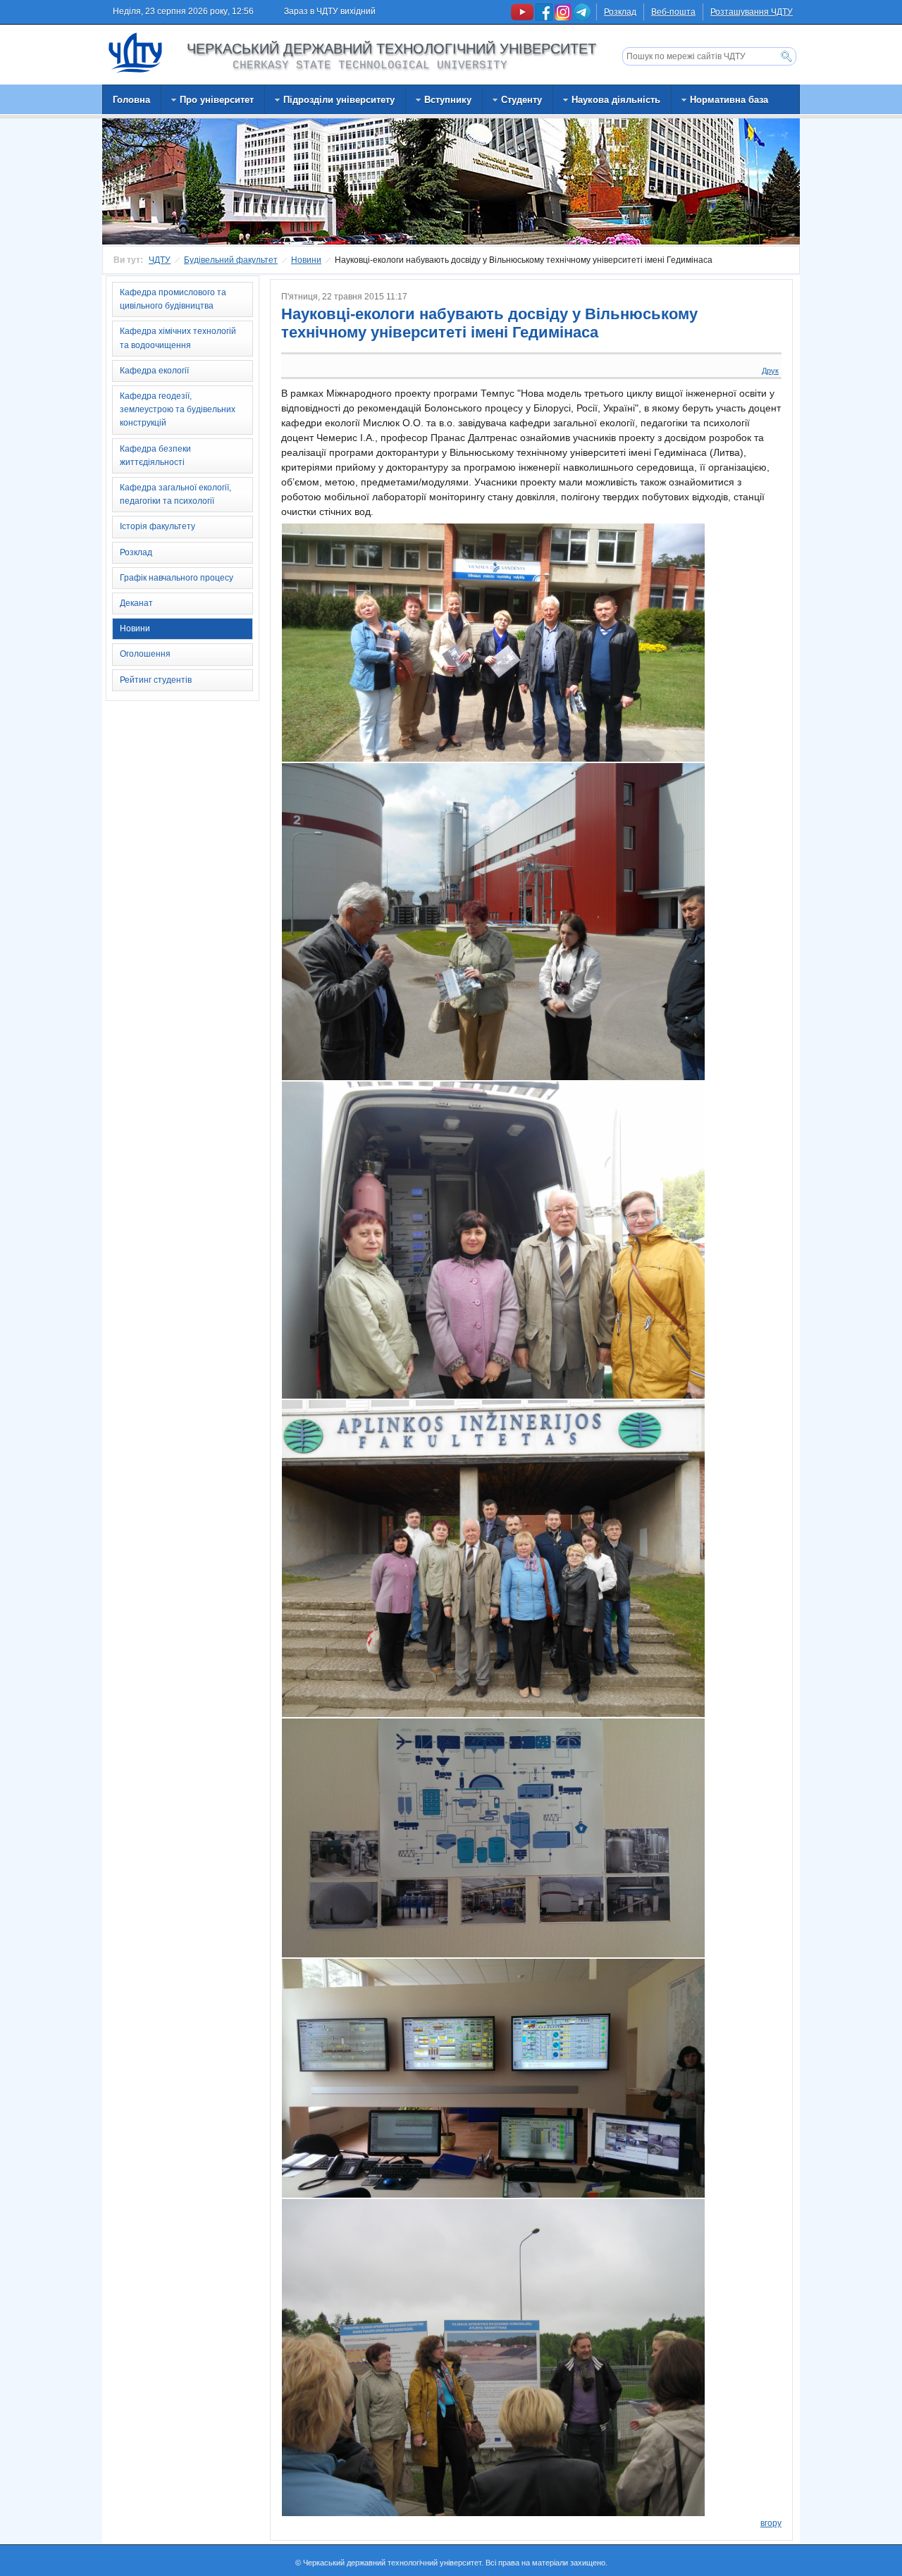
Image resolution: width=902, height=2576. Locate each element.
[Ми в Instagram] (564, 18)
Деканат (136, 603)
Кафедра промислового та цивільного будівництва (173, 299)
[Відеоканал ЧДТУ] (523, 18)
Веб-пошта (673, 12)
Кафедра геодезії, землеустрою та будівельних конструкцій (178, 409)
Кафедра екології (154, 371)
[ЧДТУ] (136, 52)
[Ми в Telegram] (582, 18)
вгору (771, 2523)
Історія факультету (157, 526)
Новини (306, 260)
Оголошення (145, 654)
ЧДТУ (160, 260)
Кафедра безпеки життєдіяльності (155, 456)
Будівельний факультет (231, 260)
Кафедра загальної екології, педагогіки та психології (175, 494)
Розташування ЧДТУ (752, 12)
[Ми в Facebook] (545, 18)
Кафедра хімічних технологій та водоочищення (178, 338)
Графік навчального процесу (177, 578)
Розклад (620, 12)
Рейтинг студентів (156, 680)
